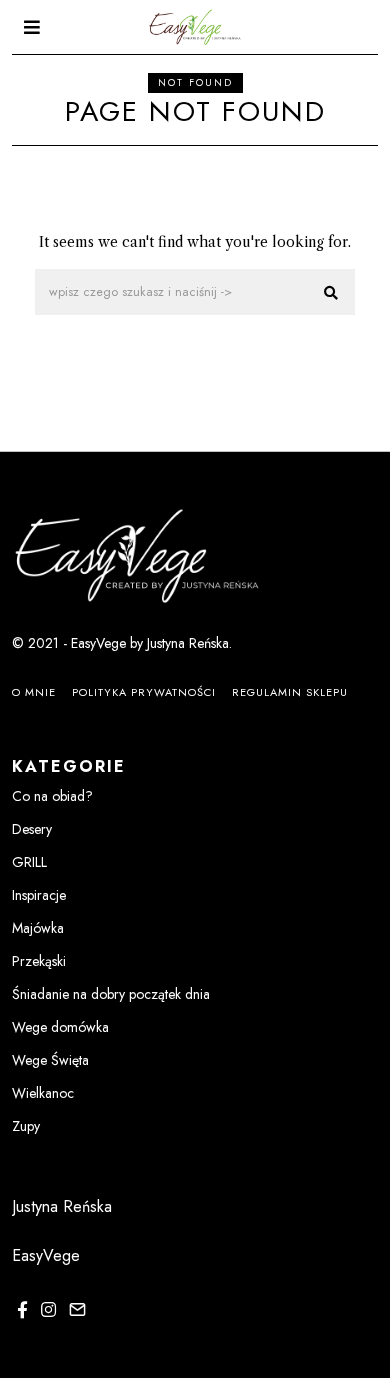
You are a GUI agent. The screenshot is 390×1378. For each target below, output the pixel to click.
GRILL (29, 862)
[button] (331, 293)
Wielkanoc (43, 1093)
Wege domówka (60, 1027)
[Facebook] (22, 1310)
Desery (32, 829)
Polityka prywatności (144, 692)
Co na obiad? (52, 796)
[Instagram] (48, 1310)
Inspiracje (39, 895)
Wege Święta (50, 1060)
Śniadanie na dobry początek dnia (111, 994)
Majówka (38, 928)
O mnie (34, 692)
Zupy (26, 1126)
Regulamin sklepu (290, 692)
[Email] (77, 1310)
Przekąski (39, 961)
